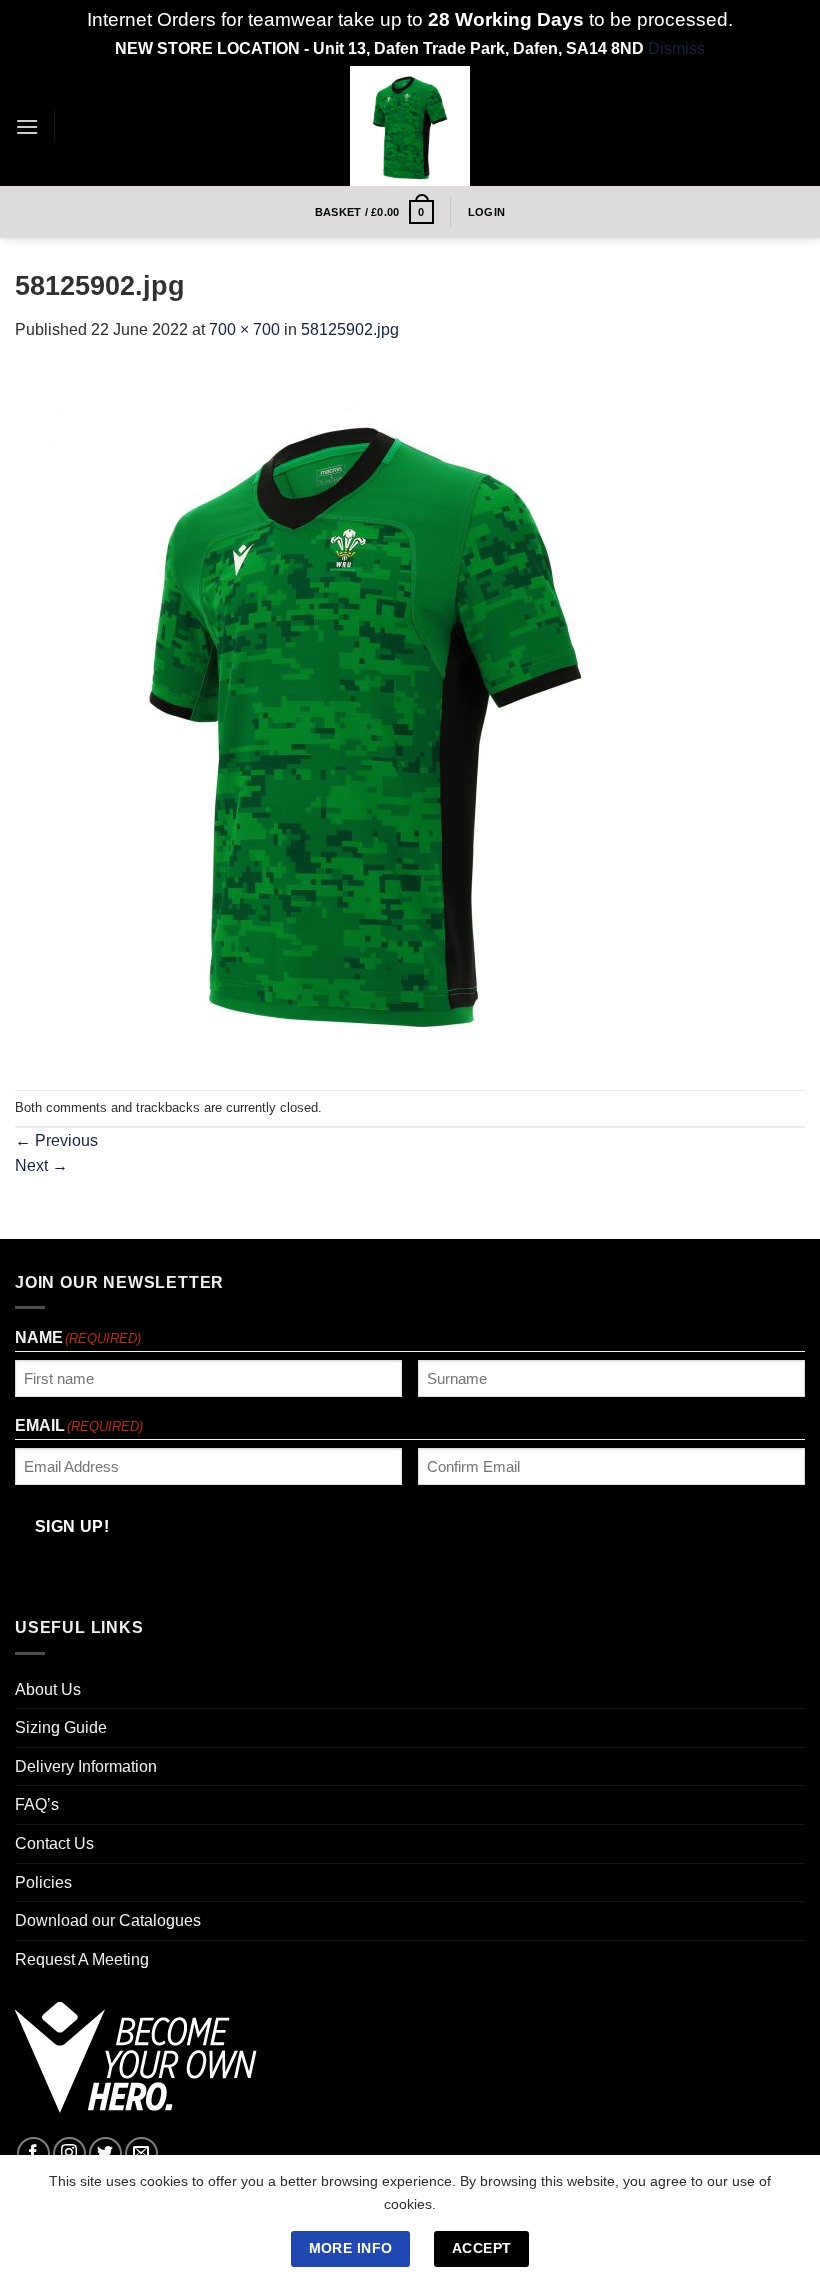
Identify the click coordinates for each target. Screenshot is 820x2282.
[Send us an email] (141, 2153)
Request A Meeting (82, 1959)
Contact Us (54, 1843)
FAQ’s (37, 1804)
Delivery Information (86, 1766)
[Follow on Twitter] (105, 2153)
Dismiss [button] (676, 48)
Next (41, 1165)
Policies (43, 1882)
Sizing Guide (61, 1727)
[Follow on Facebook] (33, 2153)
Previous (56, 1140)
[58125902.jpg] (365, 714)
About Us (48, 1689)
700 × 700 (244, 329)
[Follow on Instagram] (69, 2153)
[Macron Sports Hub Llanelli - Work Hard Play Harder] (410, 126)
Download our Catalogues (108, 1920)
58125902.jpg (350, 329)
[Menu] (27, 126)
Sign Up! (72, 1526)
